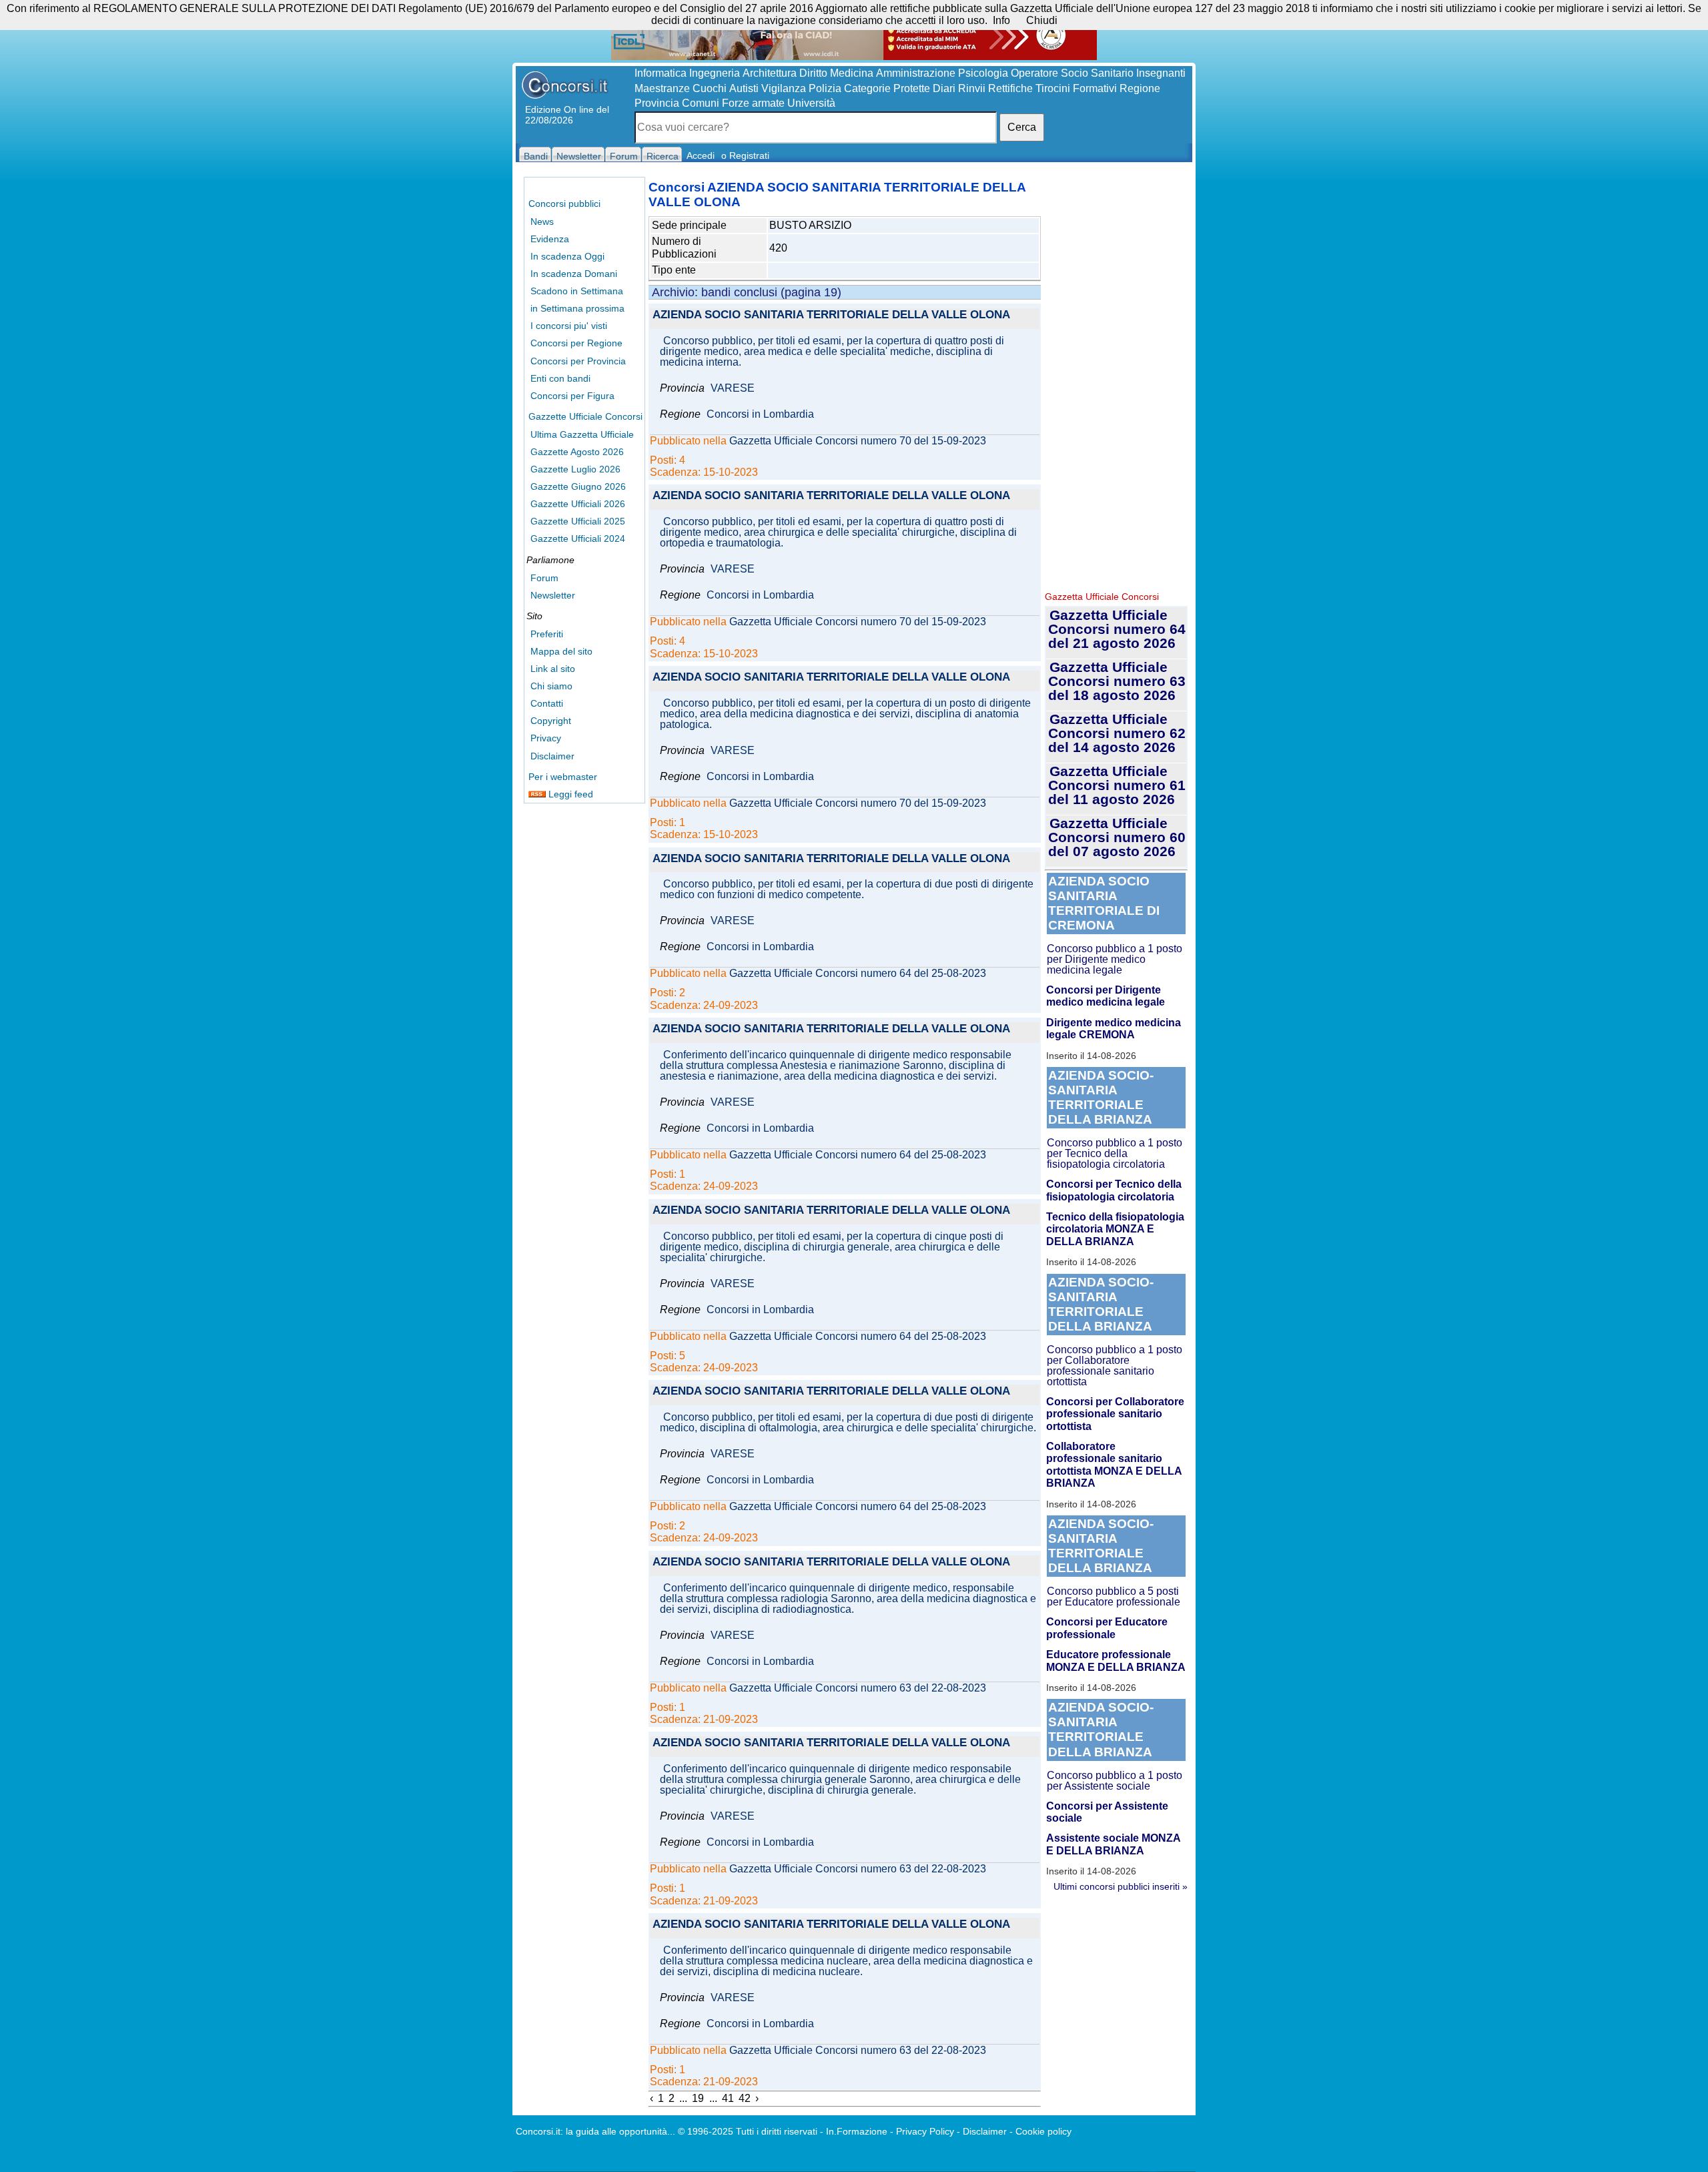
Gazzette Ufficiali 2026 (578, 504)
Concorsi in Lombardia (760, 414)
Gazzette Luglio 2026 (575, 469)
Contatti (547, 703)
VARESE (733, 388)
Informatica (661, 73)
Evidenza (550, 239)
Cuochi (710, 88)
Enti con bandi (560, 378)
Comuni (701, 103)
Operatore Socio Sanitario (1072, 73)
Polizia (825, 88)
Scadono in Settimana (577, 291)
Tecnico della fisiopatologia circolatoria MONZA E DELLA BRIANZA (1115, 1229)
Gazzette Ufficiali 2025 (578, 521)
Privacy (546, 738)
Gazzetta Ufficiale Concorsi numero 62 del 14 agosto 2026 (1117, 733)
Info (1001, 20)
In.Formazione (857, 2131)
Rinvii (972, 88)
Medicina (852, 73)
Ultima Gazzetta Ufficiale (582, 434)
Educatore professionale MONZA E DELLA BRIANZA (1116, 1661)
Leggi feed (569, 794)
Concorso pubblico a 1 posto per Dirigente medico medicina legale (1115, 959)
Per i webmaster (563, 777)
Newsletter (553, 595)
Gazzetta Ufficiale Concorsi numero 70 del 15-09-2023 (858, 441)
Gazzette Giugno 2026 (578, 486)
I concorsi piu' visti (569, 326)
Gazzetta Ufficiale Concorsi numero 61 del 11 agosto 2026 (1117, 785)
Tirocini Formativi (1076, 88)
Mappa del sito (561, 651)
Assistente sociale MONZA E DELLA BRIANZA (1113, 1844)
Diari (944, 88)
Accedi (701, 155)
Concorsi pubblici (564, 204)
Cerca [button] (1022, 127)
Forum (544, 578)
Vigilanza (784, 88)
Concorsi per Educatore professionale (1107, 1628)
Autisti (744, 88)
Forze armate (753, 103)
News (542, 222)
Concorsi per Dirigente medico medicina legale (1106, 996)
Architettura (770, 73)
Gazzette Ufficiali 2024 (578, 538)
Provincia (657, 103)
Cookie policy (1043, 2131)
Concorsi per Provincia (578, 361)
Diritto (813, 73)
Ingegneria (715, 73)
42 (745, 2098)
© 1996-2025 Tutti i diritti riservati (748, 2131)
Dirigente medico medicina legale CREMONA (1114, 1029)
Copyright (551, 721)
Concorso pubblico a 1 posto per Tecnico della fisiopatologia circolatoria (1115, 1153)
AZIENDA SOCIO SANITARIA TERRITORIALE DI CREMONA (1104, 903)
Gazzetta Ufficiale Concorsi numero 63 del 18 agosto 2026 (1117, 681)
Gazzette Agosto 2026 (577, 452)
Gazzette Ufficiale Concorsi (585, 416)
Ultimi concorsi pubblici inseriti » (1121, 1886)
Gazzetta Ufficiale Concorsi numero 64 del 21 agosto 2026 (1117, 629)
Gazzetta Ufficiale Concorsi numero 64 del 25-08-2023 (858, 974)
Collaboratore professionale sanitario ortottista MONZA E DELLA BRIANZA (1114, 1465)
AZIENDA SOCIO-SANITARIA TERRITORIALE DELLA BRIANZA (1101, 1097)
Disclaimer (552, 756)
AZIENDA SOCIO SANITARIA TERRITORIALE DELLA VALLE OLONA (831, 315)
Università (811, 103)
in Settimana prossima (577, 308)
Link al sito (553, 669)
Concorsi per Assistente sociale (1107, 1812)
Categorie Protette (887, 88)
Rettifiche (1010, 88)
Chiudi (1042, 20)
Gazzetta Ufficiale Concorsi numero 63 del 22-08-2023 (858, 1688)
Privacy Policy (925, 2131)
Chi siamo (551, 686)
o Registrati (745, 155)
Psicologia (983, 73)
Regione (1140, 88)
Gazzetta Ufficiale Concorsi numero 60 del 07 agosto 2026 (1117, 837)
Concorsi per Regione (576, 343)
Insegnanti (1161, 73)
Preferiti (547, 634)
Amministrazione (916, 73)
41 (728, 2098)
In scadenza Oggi (567, 256)
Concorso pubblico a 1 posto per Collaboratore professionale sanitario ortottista (1115, 1366)
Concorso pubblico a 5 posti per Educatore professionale (1114, 1596)
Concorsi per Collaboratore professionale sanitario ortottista (1115, 1414)
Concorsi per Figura (572, 396)
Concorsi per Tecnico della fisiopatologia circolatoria (1114, 1190)
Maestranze (662, 88)
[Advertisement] (1116, 380)
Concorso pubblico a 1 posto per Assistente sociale (1115, 1781)
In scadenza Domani (574, 274)
